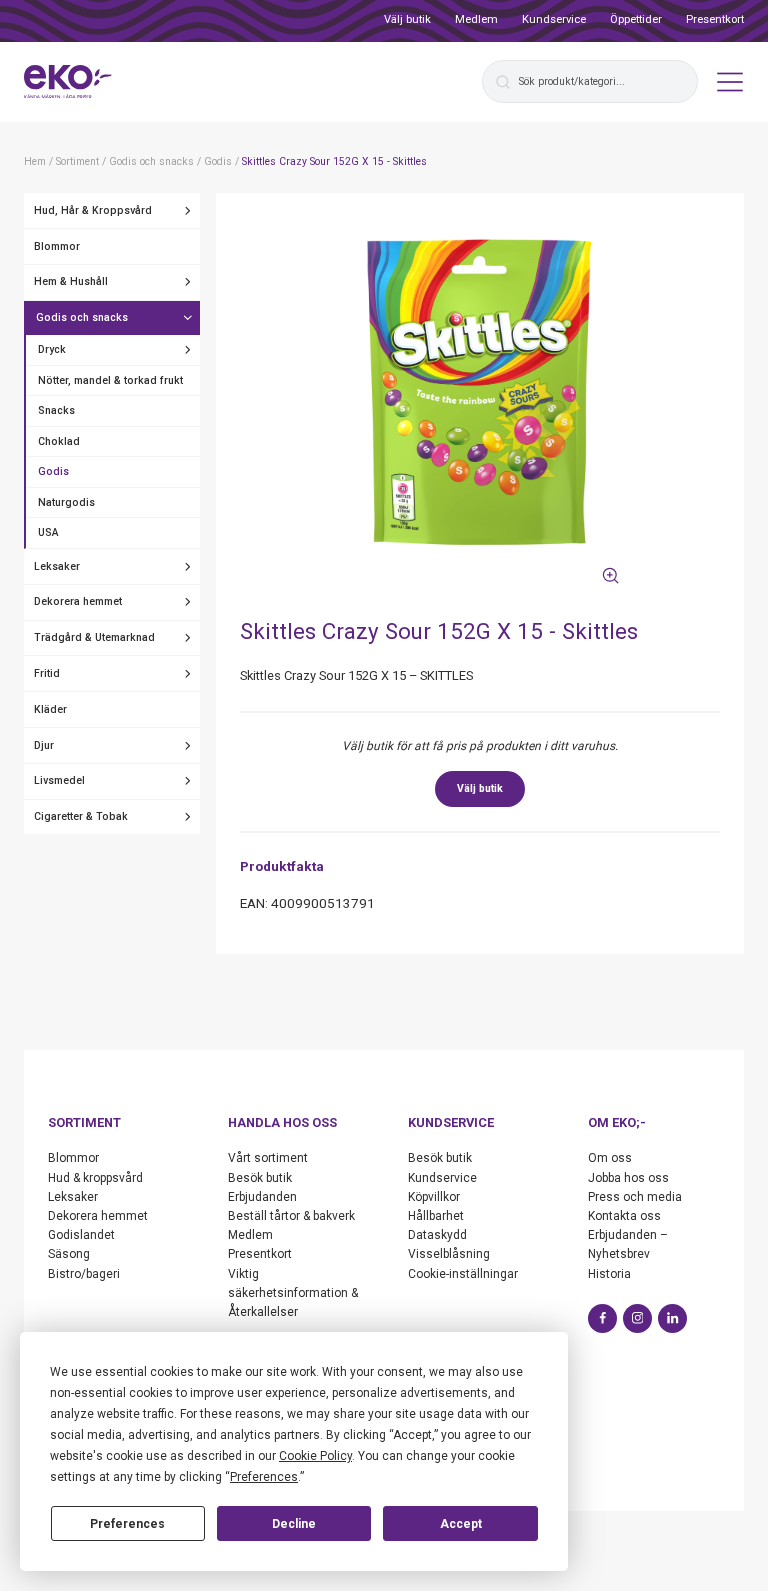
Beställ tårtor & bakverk (291, 1216)
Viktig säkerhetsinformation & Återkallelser (293, 1293)
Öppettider (636, 19)
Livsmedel (59, 780)
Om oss (610, 1158)
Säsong (69, 1254)
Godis (53, 471)
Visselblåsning (449, 1254)
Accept (461, 1524)
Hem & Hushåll (71, 281)
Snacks (56, 410)
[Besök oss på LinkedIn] (672, 1318)
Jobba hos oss (628, 1178)
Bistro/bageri (84, 1274)
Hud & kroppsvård (95, 1178)
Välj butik (407, 19)
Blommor (57, 246)
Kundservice (554, 19)
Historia (609, 1274)
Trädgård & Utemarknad (94, 637)
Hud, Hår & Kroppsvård (93, 210)
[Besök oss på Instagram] (637, 1318)
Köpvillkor (434, 1197)
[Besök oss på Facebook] (602, 1318)
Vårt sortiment (268, 1158)
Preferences (127, 1524)
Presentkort (715, 19)
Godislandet (81, 1235)
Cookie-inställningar (463, 1274)
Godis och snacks (82, 317)
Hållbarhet (436, 1216)
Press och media (635, 1197)
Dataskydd (437, 1235)
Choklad (59, 441)
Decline (294, 1524)
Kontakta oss (624, 1216)
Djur (44, 745)
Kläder (50, 709)
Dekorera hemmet (78, 601)
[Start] (68, 82)
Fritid (47, 673)
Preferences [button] (264, 1477)
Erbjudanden (262, 1197)
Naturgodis (66, 502)
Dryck (52, 349)
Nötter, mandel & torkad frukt (110, 380)
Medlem (476, 19)
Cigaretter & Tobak (81, 816)
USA (48, 532)
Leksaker (57, 566)
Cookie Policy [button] (315, 1456)
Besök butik (260, 1178)
